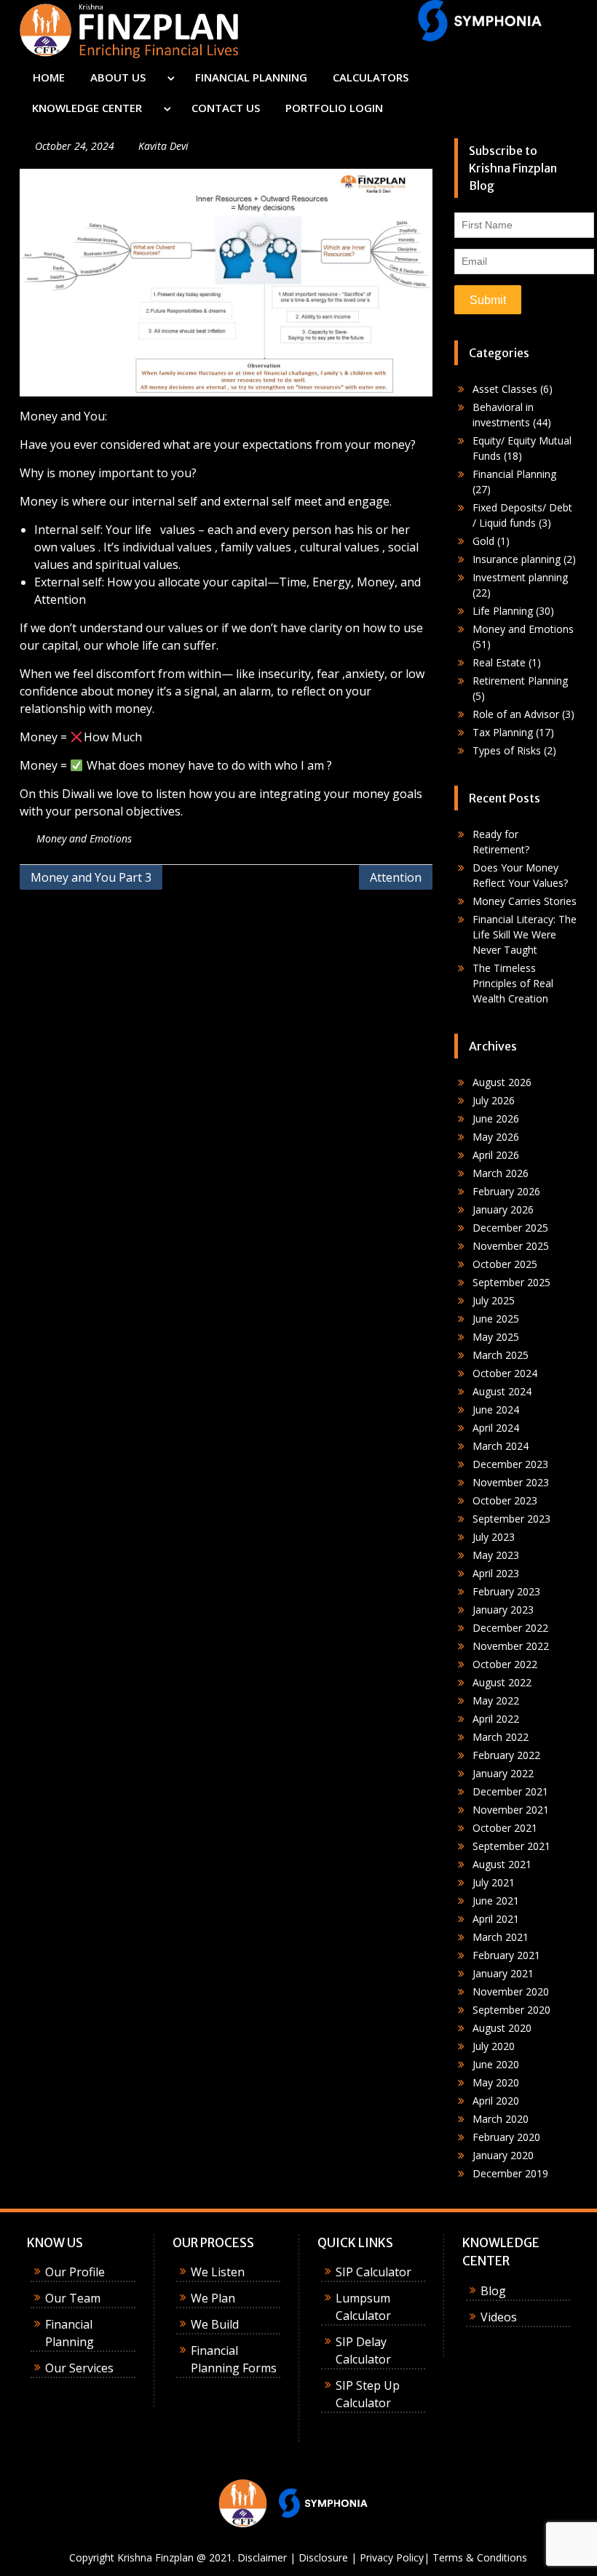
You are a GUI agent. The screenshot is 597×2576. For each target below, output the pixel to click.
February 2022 (506, 1755)
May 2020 (496, 2082)
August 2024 (502, 1391)
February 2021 (506, 1955)
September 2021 (511, 1846)
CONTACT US (226, 108)
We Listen (218, 2272)
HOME (49, 77)
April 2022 (496, 1719)
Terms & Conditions (480, 2557)
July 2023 (494, 1537)
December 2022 (510, 1628)
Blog (493, 2291)
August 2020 (502, 2028)
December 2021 (510, 1791)
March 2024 (501, 1446)
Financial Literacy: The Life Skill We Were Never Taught (525, 934)
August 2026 (502, 1082)
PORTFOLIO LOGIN (334, 108)
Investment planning (520, 577)
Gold (483, 541)
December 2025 (510, 1228)
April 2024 (496, 1428)
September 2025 (511, 1282)
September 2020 (511, 2010)
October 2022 (505, 1664)
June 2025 (496, 1319)
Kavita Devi (163, 146)
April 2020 (496, 2101)
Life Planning (503, 611)
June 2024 (496, 1409)
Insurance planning (517, 559)
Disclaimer (262, 2557)
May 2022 (496, 1700)
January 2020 (503, 2155)
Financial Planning (514, 474)
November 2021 (511, 1810)
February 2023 (506, 1591)
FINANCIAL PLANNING (251, 77)
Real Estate (499, 662)
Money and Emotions (84, 838)
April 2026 (496, 1155)
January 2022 (503, 1773)
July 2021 (494, 1882)
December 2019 (510, 2173)
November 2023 (511, 1482)
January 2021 (503, 1973)
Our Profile (75, 2272)
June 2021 (496, 1901)
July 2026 (494, 1100)
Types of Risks (507, 750)
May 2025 (496, 1337)
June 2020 (496, 2064)
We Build (215, 2324)
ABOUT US (118, 77)
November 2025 (511, 1246)
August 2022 (502, 1682)
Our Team (73, 2298)
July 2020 (494, 2046)
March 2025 (501, 1355)
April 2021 (496, 1919)
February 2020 (506, 2137)
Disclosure (323, 2557)
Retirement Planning (520, 681)
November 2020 (511, 1991)
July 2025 (494, 1300)
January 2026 (503, 1209)
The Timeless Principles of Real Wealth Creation (513, 983)
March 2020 (501, 2119)
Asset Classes (505, 389)
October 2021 (505, 1828)
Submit (488, 300)
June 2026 (496, 1118)
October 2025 (505, 1264)
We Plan (213, 2298)
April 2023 (496, 1573)
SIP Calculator (373, 2272)
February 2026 (506, 1191)
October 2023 (505, 1500)
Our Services (79, 2368)
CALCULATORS (371, 77)
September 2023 (511, 1519)
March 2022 (501, 1737)
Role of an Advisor (516, 714)
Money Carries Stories (525, 901)
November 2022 (511, 1646)
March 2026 (501, 1173)
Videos (499, 2317)
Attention (396, 877)
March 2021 (501, 1937)
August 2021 (502, 1864)
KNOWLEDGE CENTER (87, 108)
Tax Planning (503, 732)
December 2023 (510, 1464)
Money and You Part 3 (91, 877)
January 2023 (503, 1610)
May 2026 (496, 1137)
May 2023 (496, 1555)
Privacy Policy (392, 2557)
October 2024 (505, 1373)
